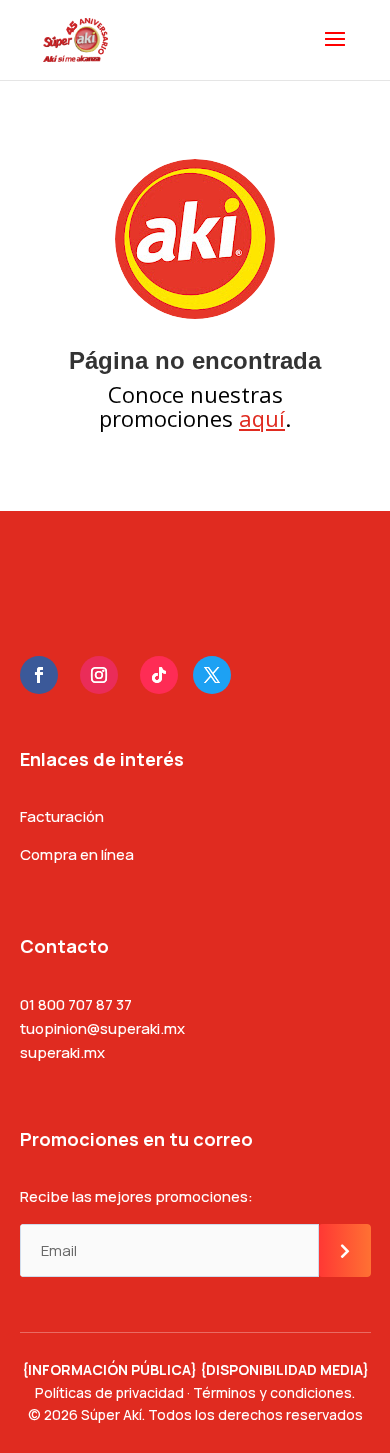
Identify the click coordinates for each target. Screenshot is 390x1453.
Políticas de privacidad (109, 1392)
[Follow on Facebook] (39, 675)
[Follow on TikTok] (159, 675)
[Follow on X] (212, 675)
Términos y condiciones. (274, 1392)
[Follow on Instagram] (99, 675)
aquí (262, 418)
